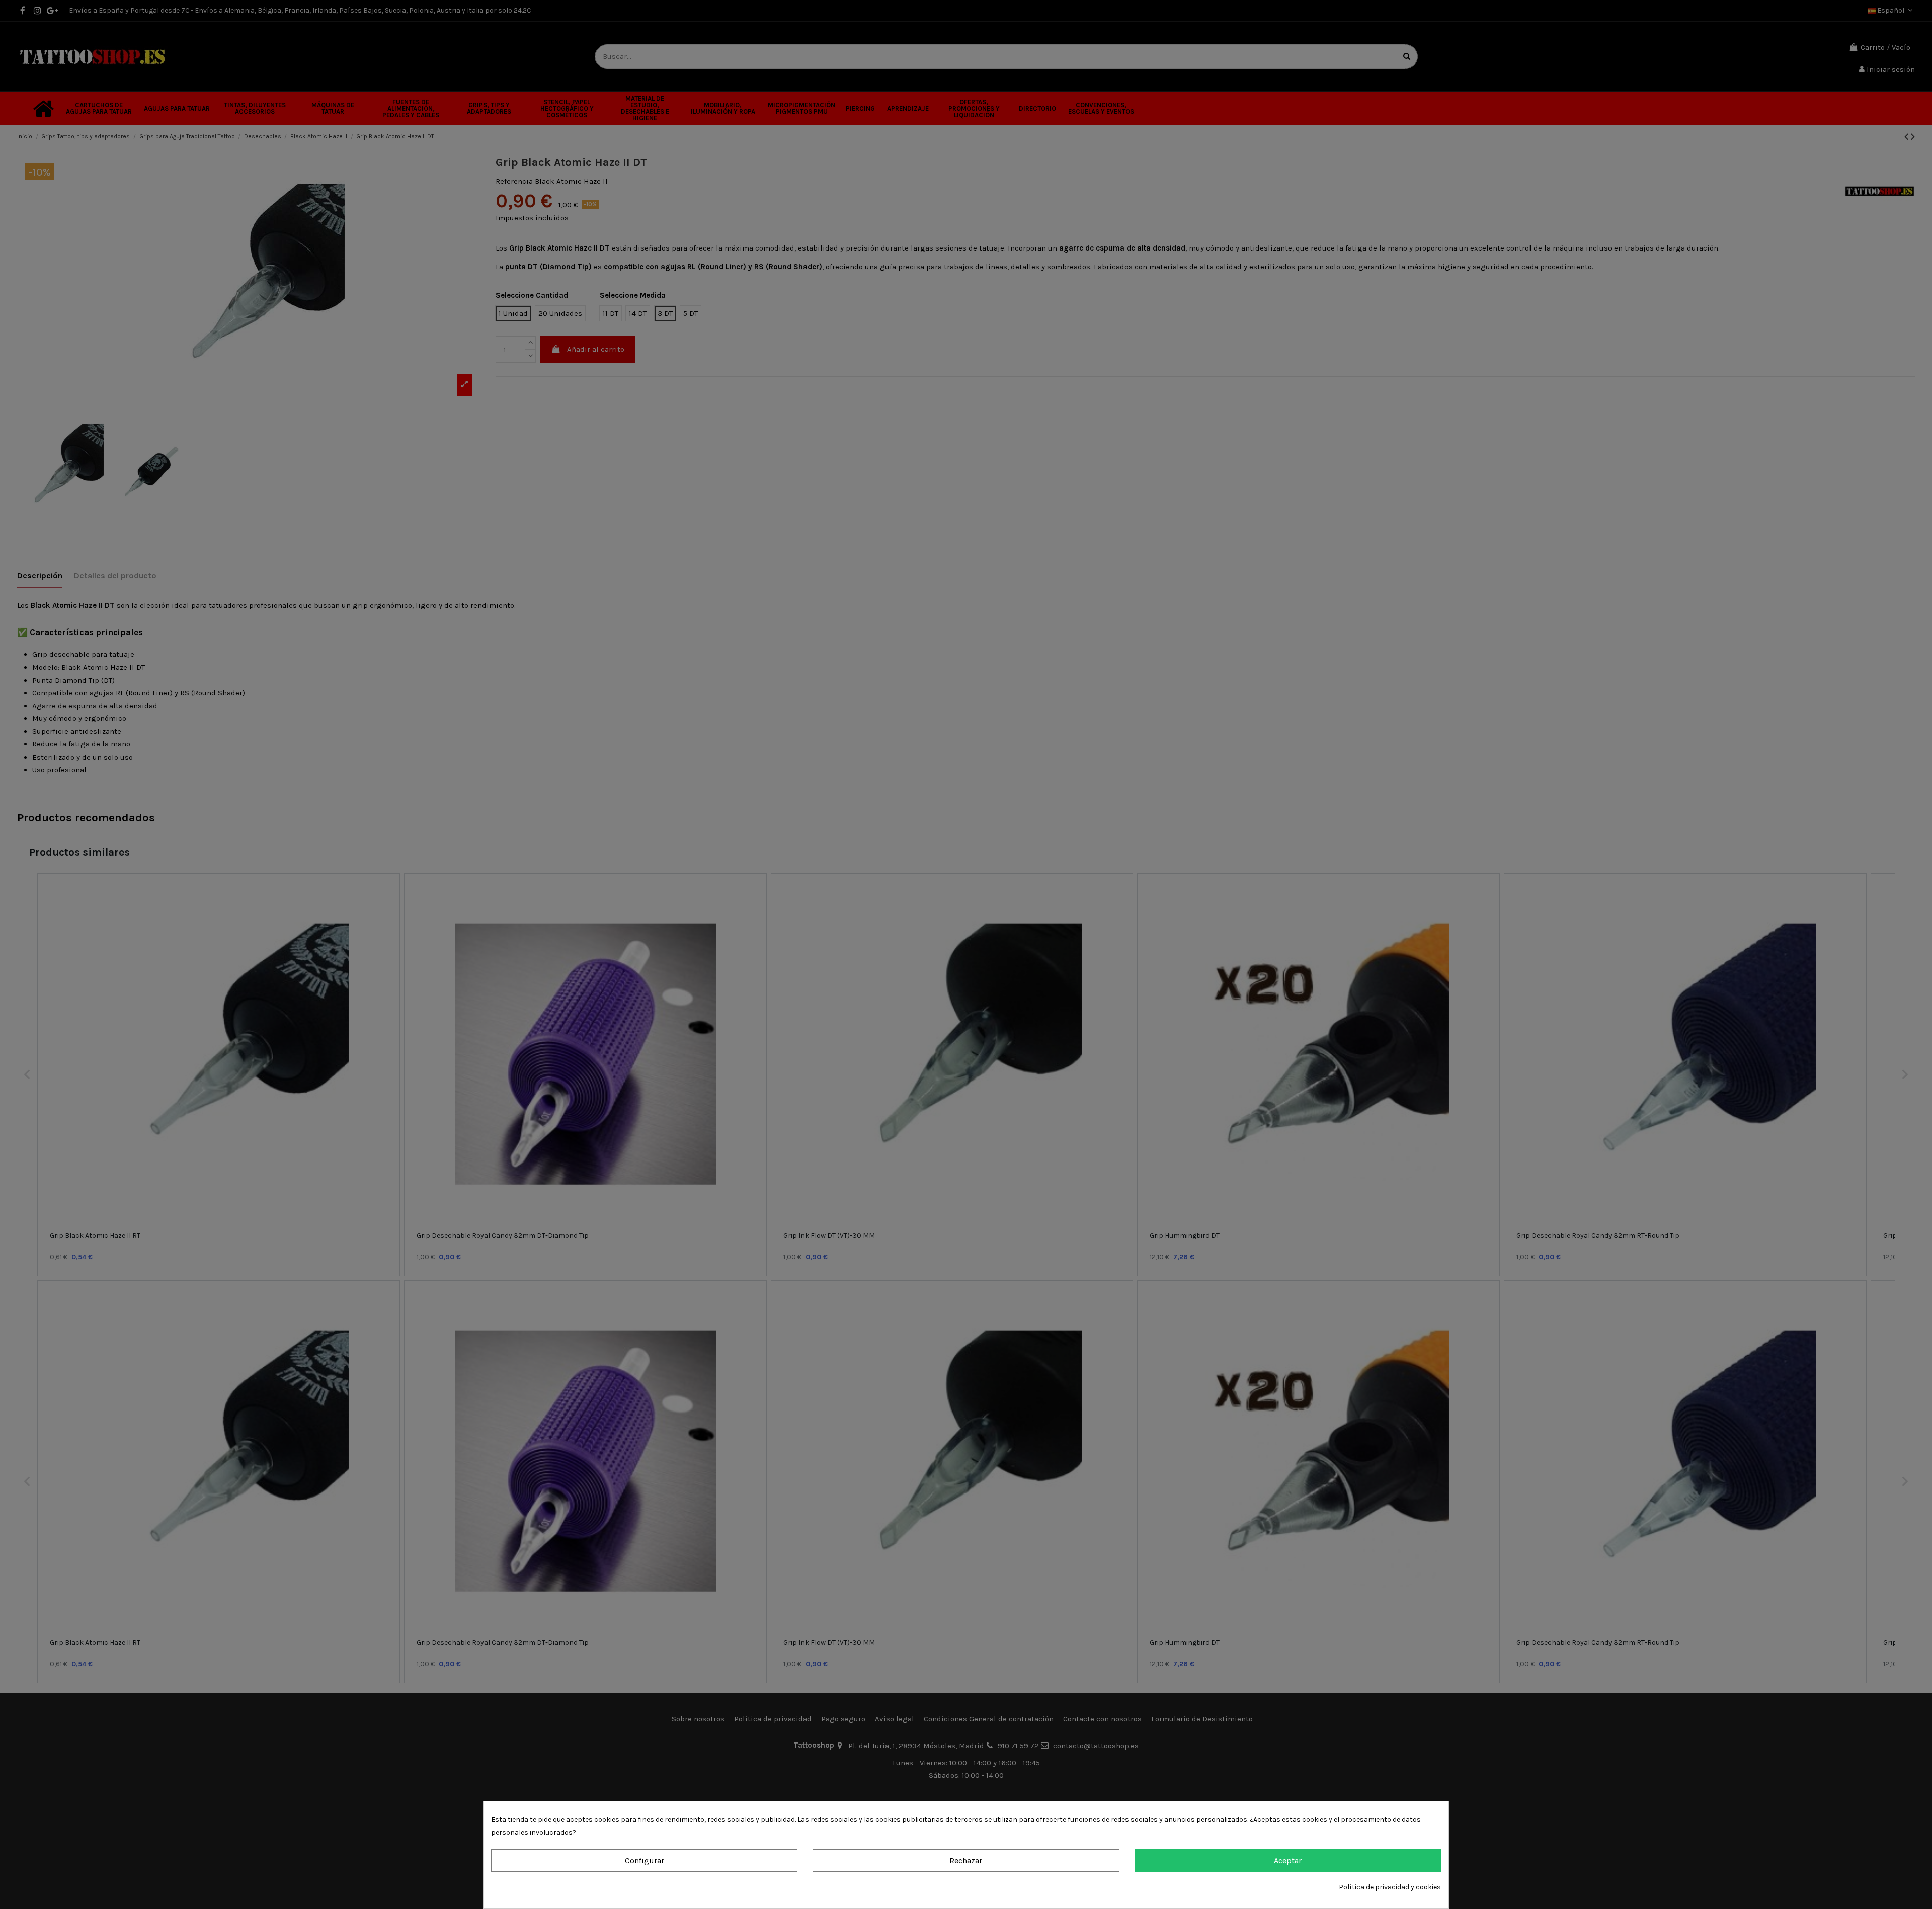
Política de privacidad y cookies (1390, 1887)
